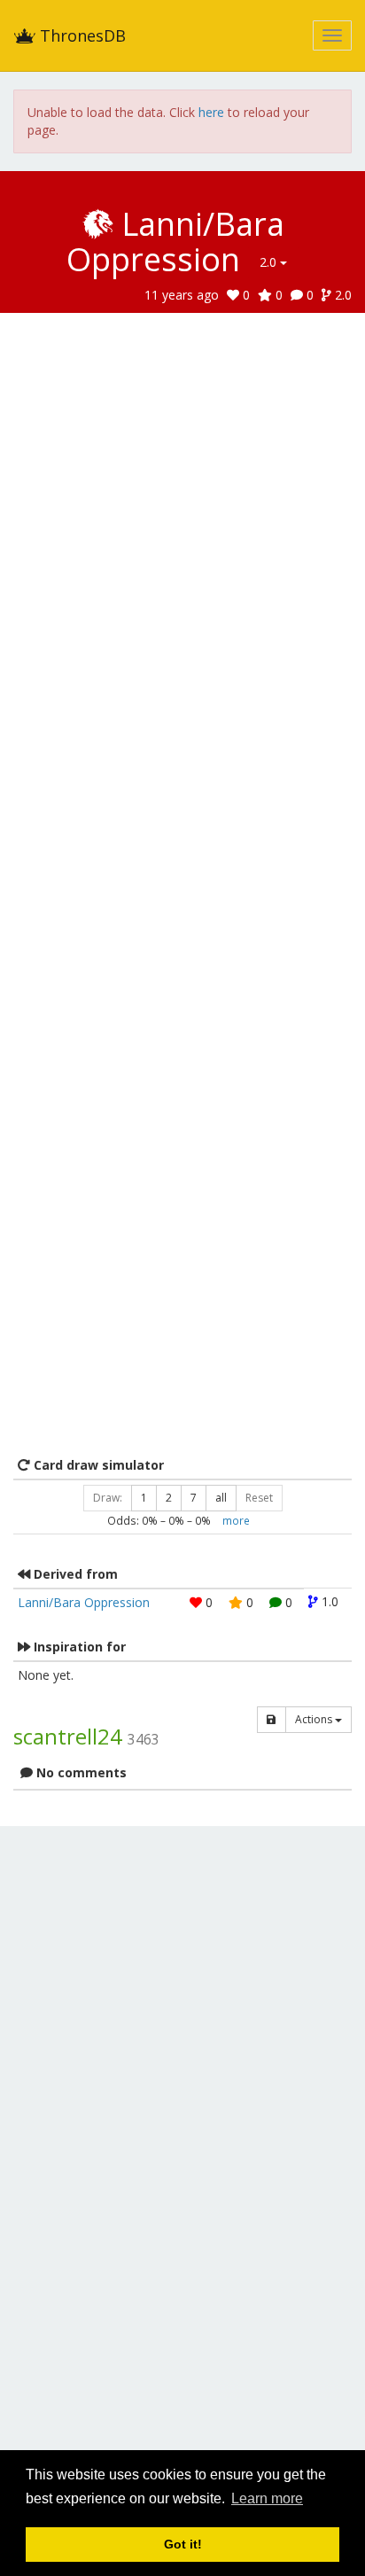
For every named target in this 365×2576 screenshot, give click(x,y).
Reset (259, 1498)
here (211, 112)
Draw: (108, 1498)
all (221, 1498)
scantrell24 (68, 1736)
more (236, 1520)
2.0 (270, 262)
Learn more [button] (267, 2498)
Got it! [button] (183, 2544)
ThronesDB (81, 35)
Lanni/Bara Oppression (84, 1602)
